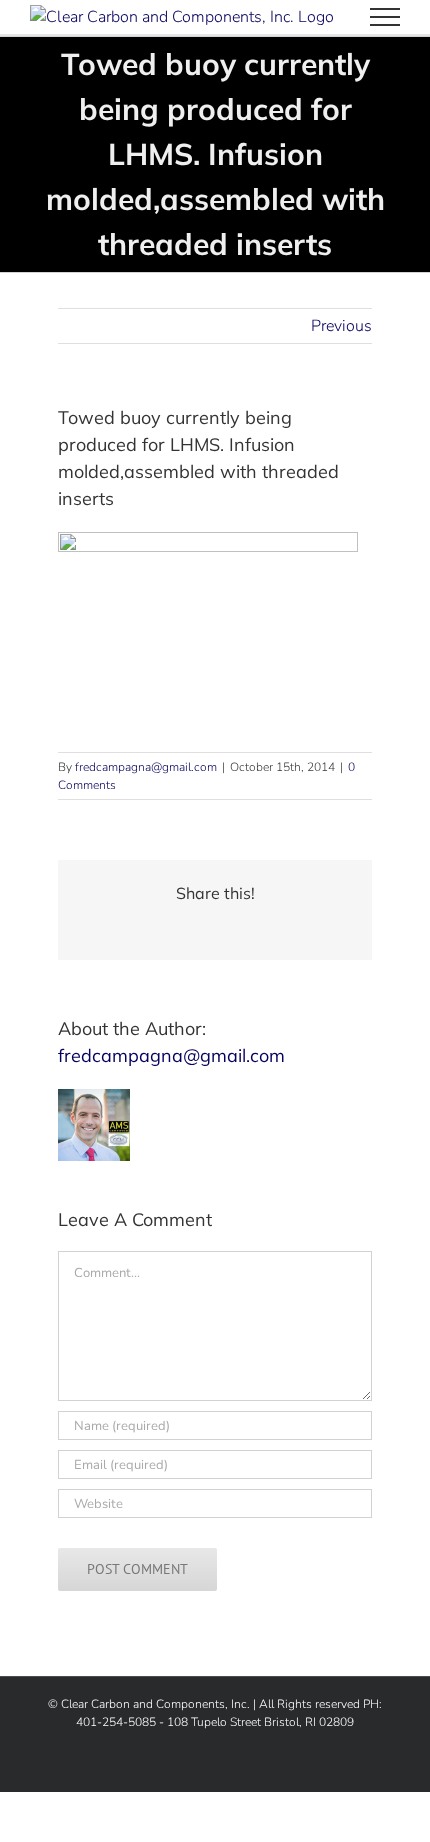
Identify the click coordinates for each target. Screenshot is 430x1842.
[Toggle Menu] (385, 17)
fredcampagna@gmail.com (146, 767)
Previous (341, 326)
